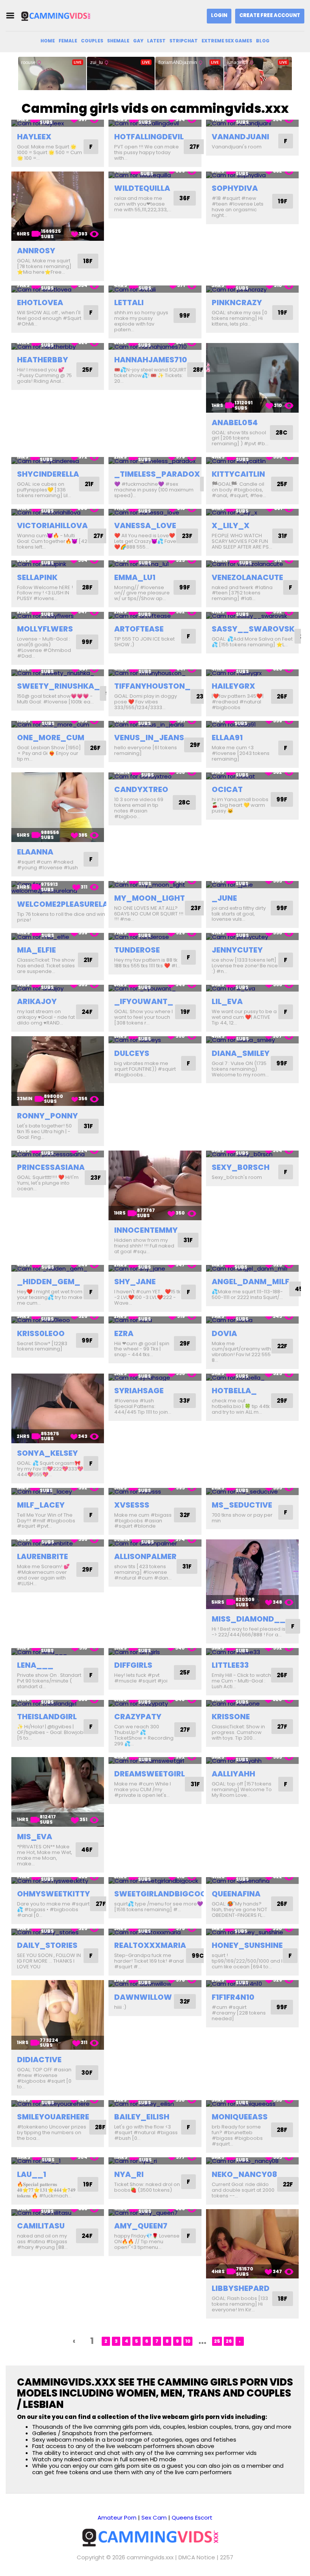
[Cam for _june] (252, 885)
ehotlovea (40, 303)
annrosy (36, 251)
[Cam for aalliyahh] (252, 1761)
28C (281, 433)
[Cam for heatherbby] (58, 347)
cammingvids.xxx (150, 2557)
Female (68, 41)
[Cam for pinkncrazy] (252, 289)
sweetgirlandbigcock (163, 1894)
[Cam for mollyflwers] (58, 615)
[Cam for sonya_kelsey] (58, 1408)
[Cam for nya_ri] (155, 2161)
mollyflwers (45, 629)
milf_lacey (41, 1505)
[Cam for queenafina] (252, 1881)
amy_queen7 (141, 2226)
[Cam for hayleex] (58, 123)
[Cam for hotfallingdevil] (155, 123)
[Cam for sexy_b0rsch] (252, 1154)
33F (185, 1401)
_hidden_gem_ (49, 1282)
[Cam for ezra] (155, 1320)
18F (88, 261)
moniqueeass (240, 2117)
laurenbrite (43, 1556)
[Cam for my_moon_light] (155, 885)
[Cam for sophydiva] (252, 175)
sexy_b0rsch (241, 1167)
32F (185, 1515)
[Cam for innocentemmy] (155, 1185)
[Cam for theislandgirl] (58, 1704)
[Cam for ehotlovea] (58, 289)
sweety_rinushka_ (58, 686)
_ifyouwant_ (144, 1001)
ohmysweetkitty (53, 1894)
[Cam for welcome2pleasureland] (58, 888)
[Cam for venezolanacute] (252, 564)
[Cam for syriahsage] (155, 1377)
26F (282, 696)
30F (87, 2073)
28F (198, 370)
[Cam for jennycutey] (252, 936)
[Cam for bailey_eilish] (155, 2104)
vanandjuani (240, 137)
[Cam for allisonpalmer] (155, 1543)
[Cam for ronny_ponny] (58, 1071)
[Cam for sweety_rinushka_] (58, 673)
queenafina (236, 1894)
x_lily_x (231, 525)
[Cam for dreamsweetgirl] (155, 1761)
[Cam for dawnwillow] (155, 1984)
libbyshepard (241, 2288)
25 (217, 2341)
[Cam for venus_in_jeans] (155, 724)
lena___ (35, 1665)
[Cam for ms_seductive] (252, 1491)
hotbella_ (234, 1391)
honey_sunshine (247, 1945)
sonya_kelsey (47, 1453)
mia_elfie (36, 950)
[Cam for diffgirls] (155, 1652)
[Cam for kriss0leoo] (58, 1320)
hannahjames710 (151, 360)
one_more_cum (51, 738)
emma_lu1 (135, 577)
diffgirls (133, 1665)
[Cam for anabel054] (252, 378)
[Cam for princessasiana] (58, 1154)
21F (89, 484)
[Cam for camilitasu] (58, 2213)
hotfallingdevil (149, 137)
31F (283, 536)
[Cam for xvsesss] (155, 1491)
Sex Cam (154, 2518)
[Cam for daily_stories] (58, 1932)
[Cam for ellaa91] (252, 724)
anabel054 (235, 423)
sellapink (37, 577)
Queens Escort (192, 2518)
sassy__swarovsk (253, 629)
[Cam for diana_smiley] (252, 1040)
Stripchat (184, 41)
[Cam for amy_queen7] (155, 2213)
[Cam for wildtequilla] (155, 175)
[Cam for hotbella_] (252, 1377)
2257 (227, 2557)
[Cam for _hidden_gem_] (58, 1269)
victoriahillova (52, 525)
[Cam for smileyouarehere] (58, 2104)
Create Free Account (270, 15)
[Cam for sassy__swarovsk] (252, 615)
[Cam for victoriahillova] (58, 512)
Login (219, 15)
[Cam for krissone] (252, 1704)
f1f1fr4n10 (233, 1997)
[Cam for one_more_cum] (58, 724)
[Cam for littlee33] (252, 1652)
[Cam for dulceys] (155, 1040)
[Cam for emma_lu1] (155, 564)
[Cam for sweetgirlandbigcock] (155, 1881)
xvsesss (132, 1505)
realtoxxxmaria (150, 1945)
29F (195, 745)
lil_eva (227, 1001)
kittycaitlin (238, 474)
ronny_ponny (47, 1116)
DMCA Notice (197, 2557)
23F (187, 536)
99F (185, 316)
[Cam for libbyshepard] (252, 2244)
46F (87, 1850)
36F (185, 198)
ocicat (227, 789)
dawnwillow (143, 1997)
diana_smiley (241, 1053)
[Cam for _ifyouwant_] (155, 988)
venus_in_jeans (149, 738)
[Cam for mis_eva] (58, 1792)
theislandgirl (47, 1717)
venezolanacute (247, 577)
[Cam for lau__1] (58, 2161)
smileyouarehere (53, 2117)
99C (198, 1956)
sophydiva (235, 188)
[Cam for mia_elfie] (58, 936)
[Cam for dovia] (252, 1320)
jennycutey (237, 950)
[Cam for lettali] (155, 289)
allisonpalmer (145, 1556)
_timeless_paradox (157, 474)
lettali (129, 303)
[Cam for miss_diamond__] (252, 1574)
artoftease (139, 629)
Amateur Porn (117, 2518)
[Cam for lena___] (58, 1652)
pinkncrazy (237, 303)
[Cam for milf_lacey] (58, 1491)
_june (224, 898)
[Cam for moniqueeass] (252, 2104)
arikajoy (37, 1001)
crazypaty (138, 1717)
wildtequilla (142, 188)
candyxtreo (141, 789)
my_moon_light (150, 898)
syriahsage (139, 1391)
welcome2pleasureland (68, 904)
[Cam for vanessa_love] (155, 512)
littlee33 (230, 1665)
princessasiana (51, 1167)
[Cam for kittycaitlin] (252, 461)
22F (282, 1346)
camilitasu (41, 2226)
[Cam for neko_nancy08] (252, 2161)
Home (48, 41)
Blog (263, 41)
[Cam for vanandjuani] (252, 123)
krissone (231, 1717)
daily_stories (47, 1945)
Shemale (118, 41)
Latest (156, 41)
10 (188, 2341)
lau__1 (32, 2174)
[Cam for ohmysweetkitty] (58, 1881)
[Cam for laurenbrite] (58, 1543)
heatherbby (43, 360)
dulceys (132, 1053)
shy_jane (135, 1282)
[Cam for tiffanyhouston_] (155, 673)
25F (87, 370)
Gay (138, 41)
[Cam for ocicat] (252, 776)
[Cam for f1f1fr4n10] (252, 1984)
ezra (124, 1333)
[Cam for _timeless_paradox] (155, 461)
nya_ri (129, 2174)
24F (87, 1012)
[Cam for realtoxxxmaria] (155, 1932)
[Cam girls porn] (58, 16)
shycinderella (48, 474)
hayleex (34, 137)
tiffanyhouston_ (152, 686)
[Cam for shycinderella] (58, 461)
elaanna (35, 852)
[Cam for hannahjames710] (155, 347)
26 (229, 2341)
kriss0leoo (41, 1333)
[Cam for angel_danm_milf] (252, 1269)
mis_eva (35, 1837)
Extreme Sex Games (227, 41)
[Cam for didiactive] (58, 2015)
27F (195, 147)
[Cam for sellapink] (58, 564)
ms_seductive (242, 1505)
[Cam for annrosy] (58, 206)
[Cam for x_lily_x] (252, 512)
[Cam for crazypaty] (155, 1704)
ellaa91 (227, 738)
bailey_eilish (142, 2117)
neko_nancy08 (244, 2174)
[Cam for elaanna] (58, 807)
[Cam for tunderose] (155, 936)
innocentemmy (146, 1230)
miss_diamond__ (249, 1619)
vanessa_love (145, 525)
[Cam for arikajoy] (58, 988)
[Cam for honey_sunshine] (252, 1932)
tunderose (137, 950)
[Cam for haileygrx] (252, 673)
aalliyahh (233, 1774)
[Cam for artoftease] (155, 615)
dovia (224, 1333)
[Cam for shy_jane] (155, 1269)
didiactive (39, 2060)
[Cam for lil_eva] (252, 988)
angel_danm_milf (250, 1282)
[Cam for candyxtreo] (155, 776)
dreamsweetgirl (150, 1774)
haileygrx (233, 686)
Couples (92, 41)
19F (283, 201)
